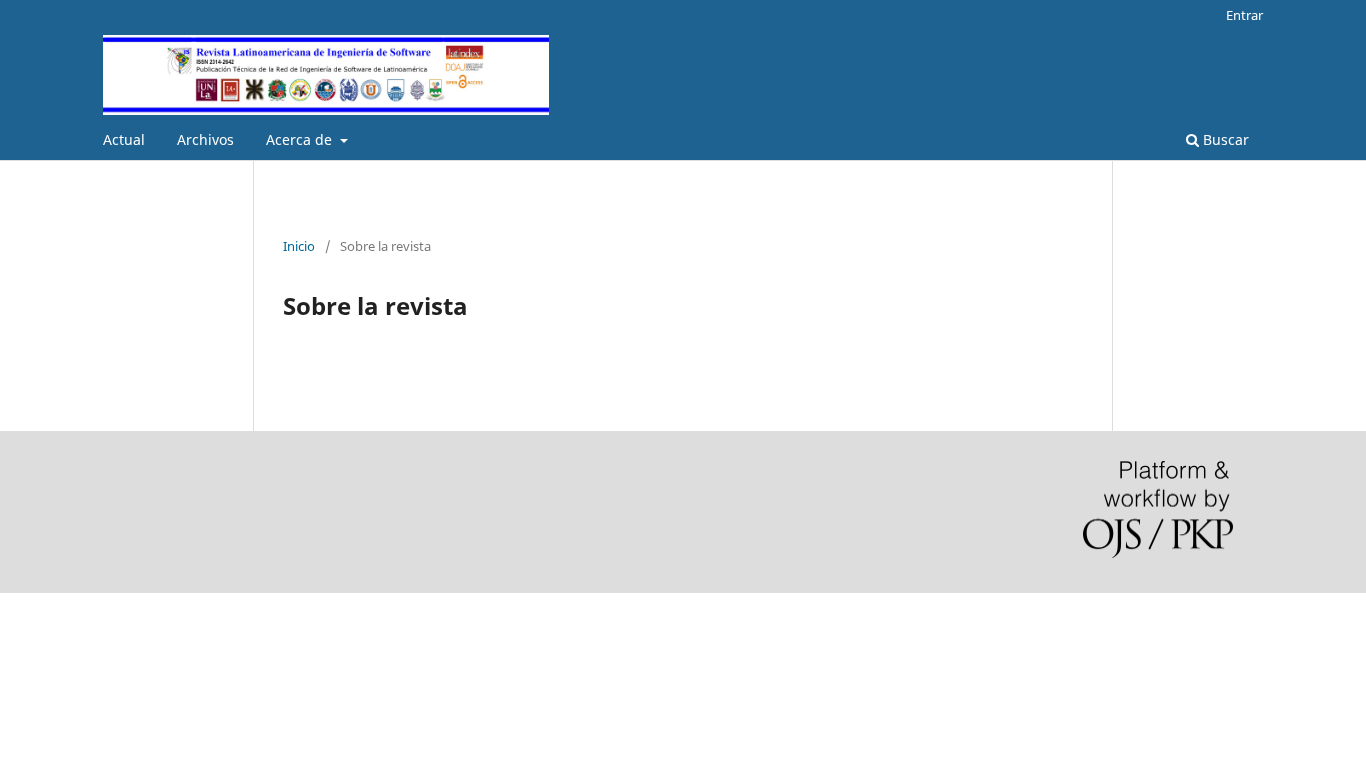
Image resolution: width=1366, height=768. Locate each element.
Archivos (205, 139)
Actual (124, 139)
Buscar (1224, 139)
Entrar (1244, 15)
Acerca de (301, 139)
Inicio (299, 246)
